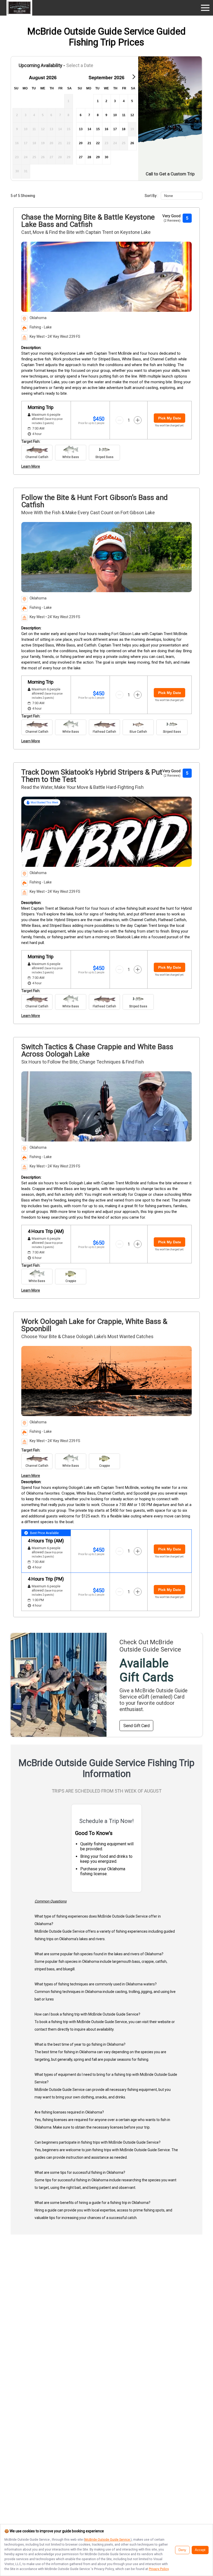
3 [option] (115, 101)
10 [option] (115, 115)
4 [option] (124, 101)
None (169, 196)
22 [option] (98, 143)
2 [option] (106, 101)
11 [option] (124, 115)
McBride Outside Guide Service (108, 2539)
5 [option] (132, 101)
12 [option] (132, 115)
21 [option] (89, 143)
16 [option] (106, 129)
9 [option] (106, 115)
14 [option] (89, 129)
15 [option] (98, 129)
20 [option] (81, 143)
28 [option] (89, 157)
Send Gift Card (137, 1726)
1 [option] (98, 101)
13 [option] (81, 129)
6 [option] (81, 115)
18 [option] (124, 129)
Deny (182, 2550)
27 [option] (81, 157)
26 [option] (132, 143)
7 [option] (89, 115)
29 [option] (98, 157)
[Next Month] (134, 77)
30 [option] (106, 157)
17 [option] (115, 129)
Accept (200, 2550)
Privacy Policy (159, 2569)
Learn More (31, 466)
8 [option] (98, 115)
